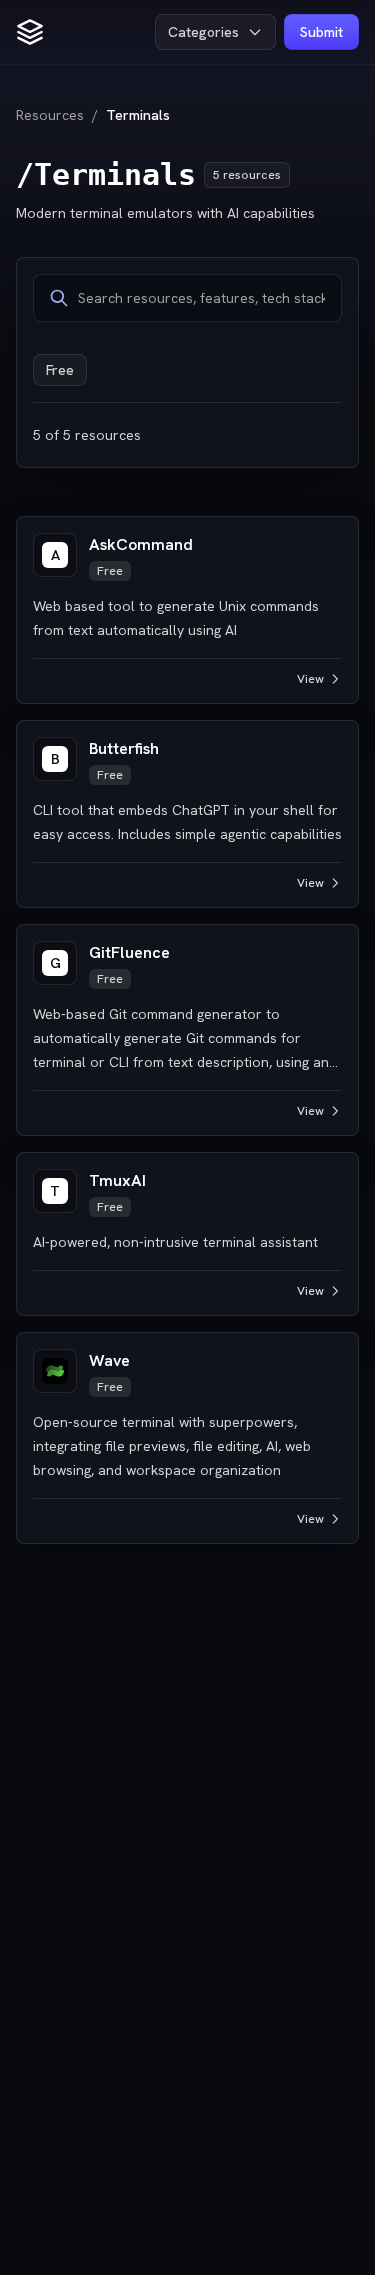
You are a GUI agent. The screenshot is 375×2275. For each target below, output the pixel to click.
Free (60, 370)
